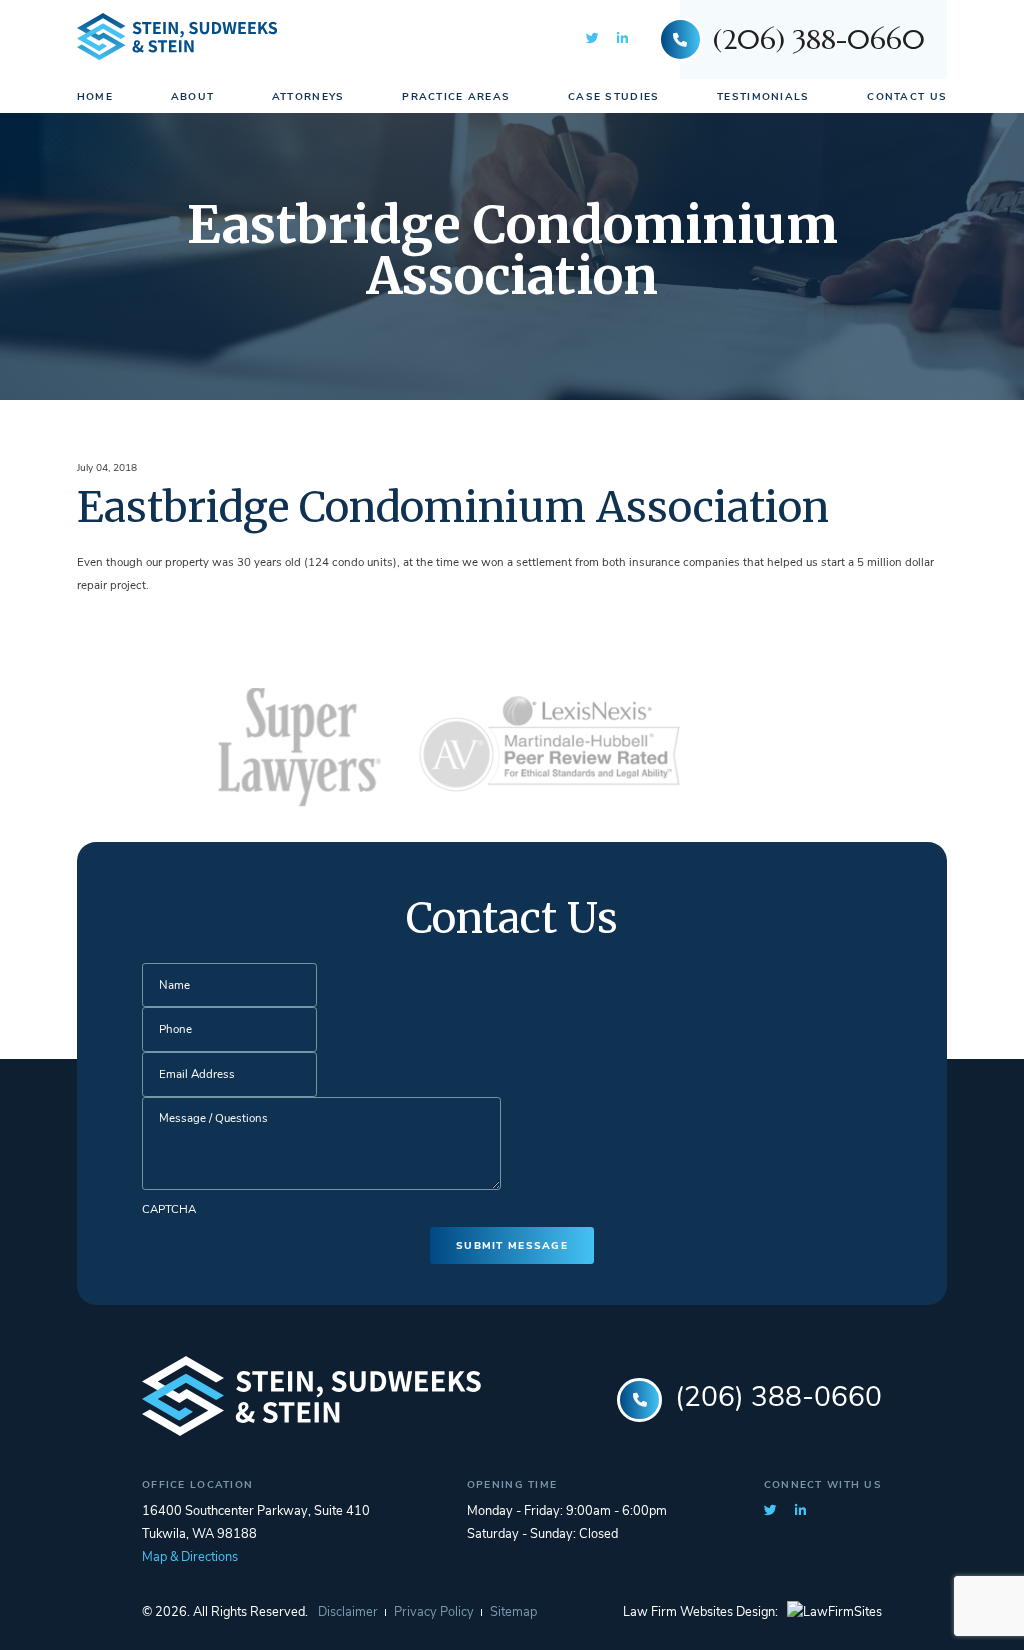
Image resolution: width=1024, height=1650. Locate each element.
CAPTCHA (169, 1210)
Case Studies (613, 97)
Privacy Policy (434, 1612)
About (192, 97)
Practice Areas (456, 97)
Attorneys (308, 97)
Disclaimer (348, 1612)
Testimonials (763, 97)
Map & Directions (190, 1557)
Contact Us (907, 97)
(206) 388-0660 (819, 39)
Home (95, 97)
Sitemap (513, 1612)
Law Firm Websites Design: (700, 1612)
